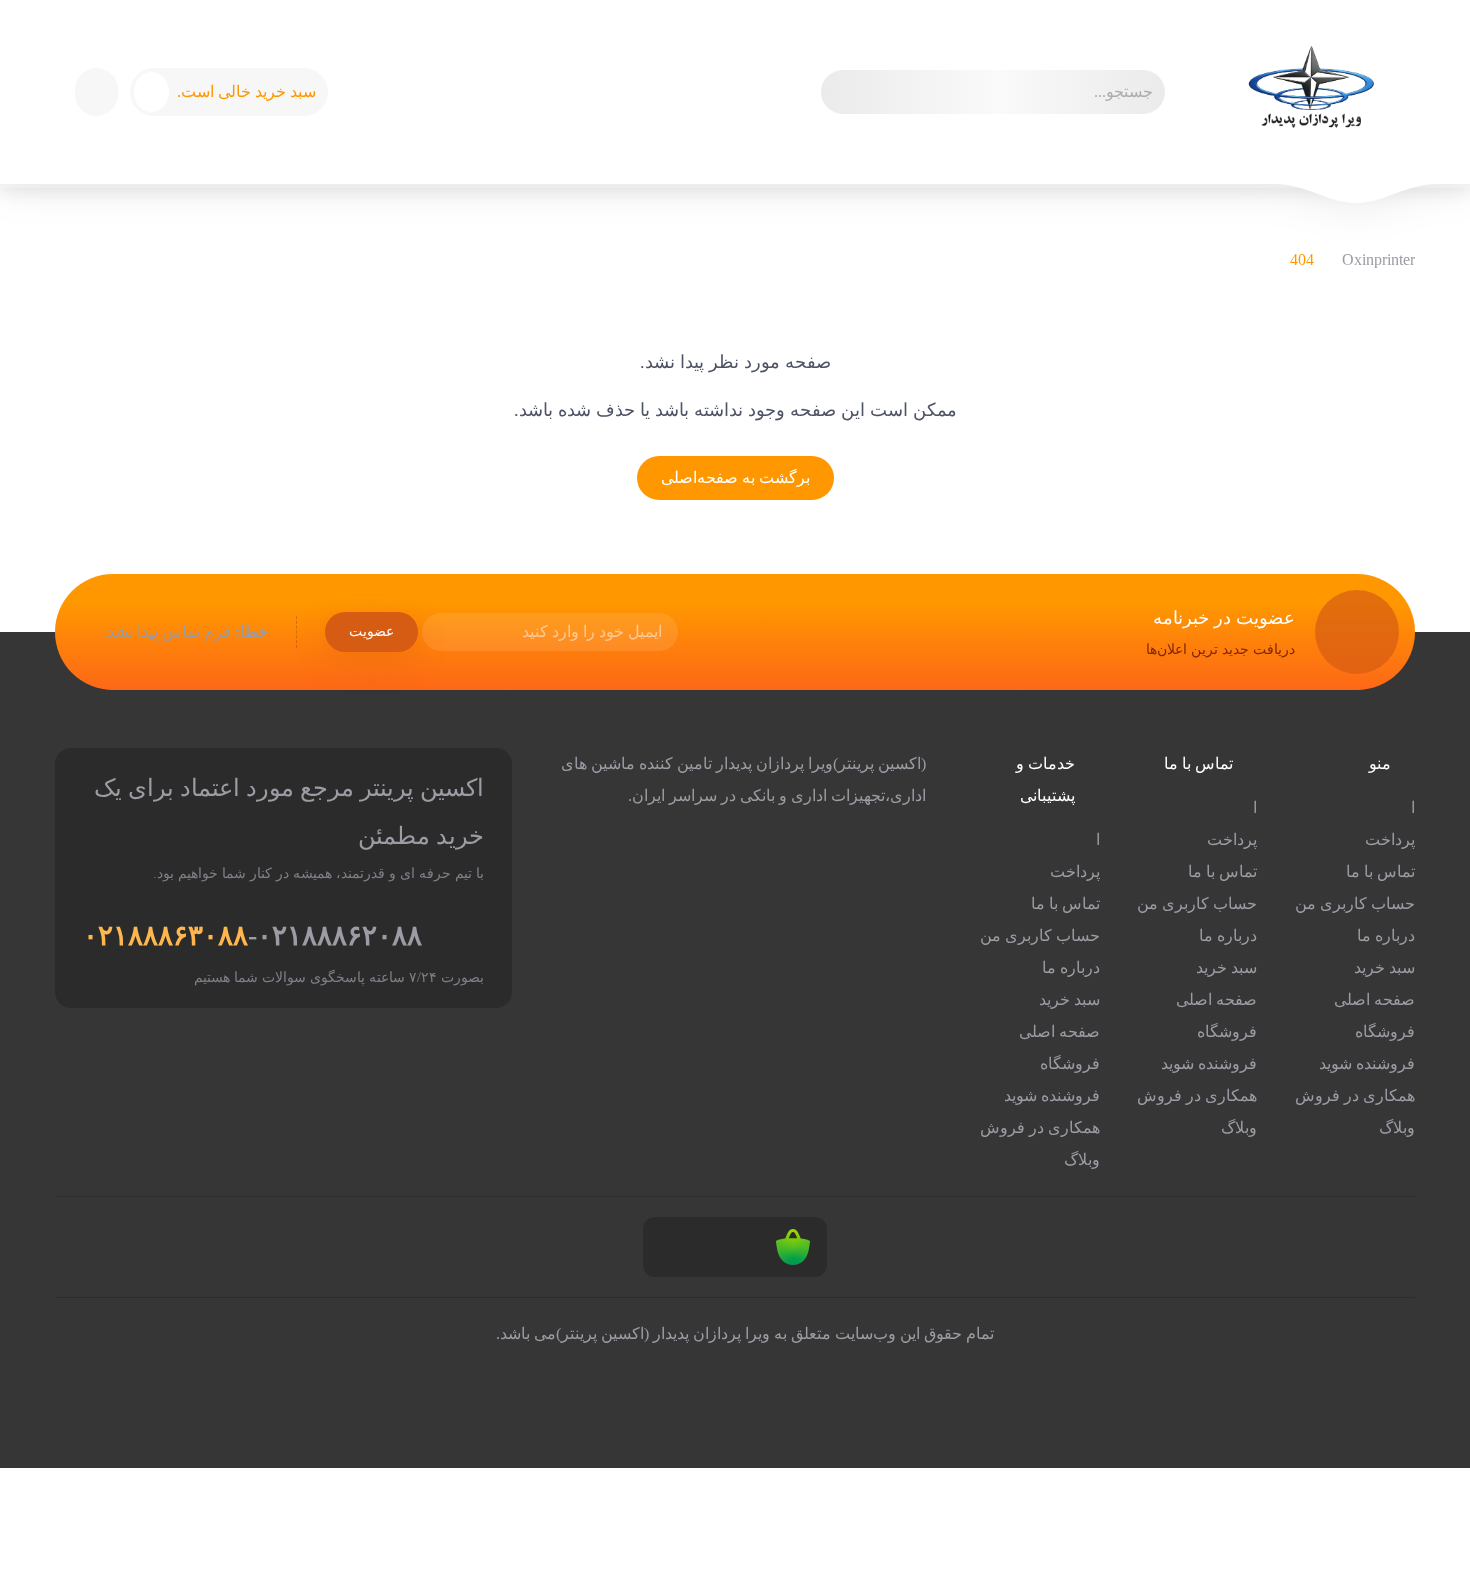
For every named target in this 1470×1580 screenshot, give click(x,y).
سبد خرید (1384, 967)
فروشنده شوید (1367, 1063)
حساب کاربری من (1355, 903)
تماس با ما (1380, 871)
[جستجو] (845, 92)
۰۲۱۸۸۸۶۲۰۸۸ (339, 935)
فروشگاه (1385, 1031)
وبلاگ (1397, 1127)
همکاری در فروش (1355, 1095)
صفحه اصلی (1374, 999)
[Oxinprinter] (1310, 92)
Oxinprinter (1378, 259)
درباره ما (1386, 935)
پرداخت (1390, 839)
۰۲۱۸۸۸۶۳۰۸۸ (165, 935)
